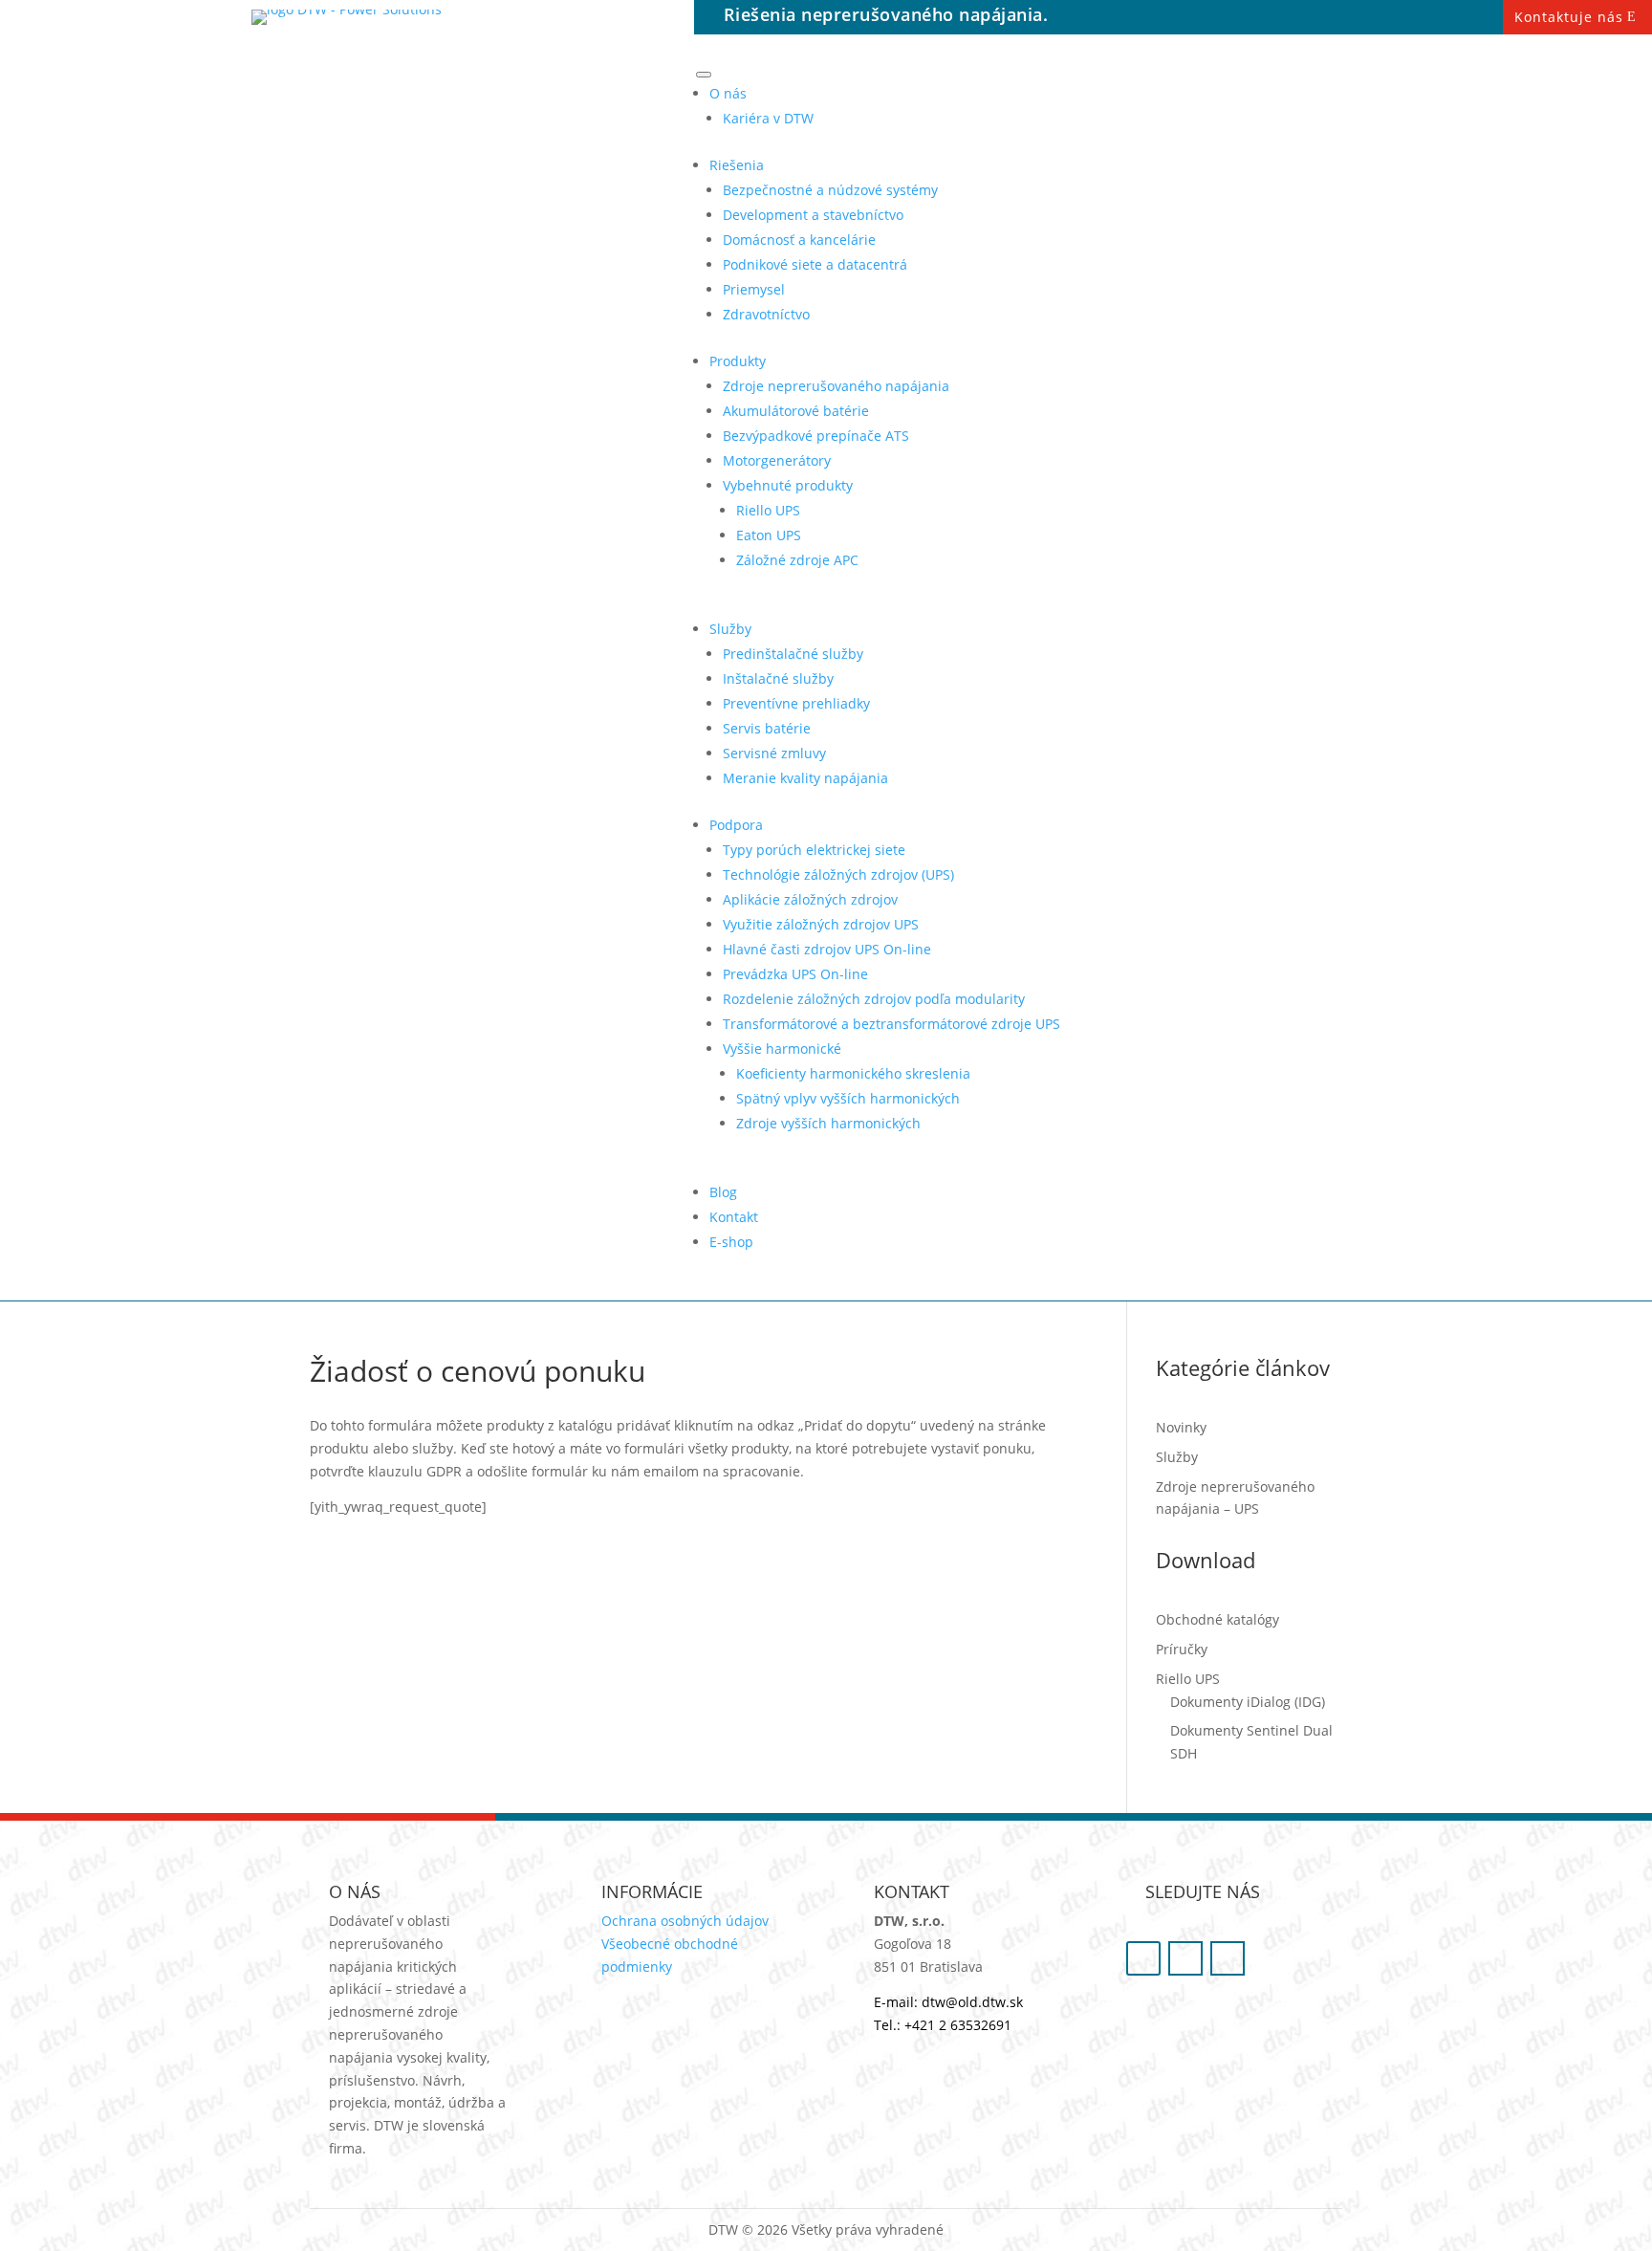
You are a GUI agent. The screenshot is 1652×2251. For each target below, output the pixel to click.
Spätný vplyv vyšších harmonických (848, 1098)
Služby (730, 629)
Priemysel (754, 289)
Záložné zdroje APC (797, 560)
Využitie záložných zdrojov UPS (821, 924)
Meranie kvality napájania (805, 778)
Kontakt (734, 1217)
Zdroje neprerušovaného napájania (836, 386)
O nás (728, 93)
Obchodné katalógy (1217, 1619)
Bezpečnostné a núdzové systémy (830, 190)
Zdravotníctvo (766, 314)
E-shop (731, 1242)
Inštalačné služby (778, 678)
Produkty (738, 361)
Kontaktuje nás (1569, 17)
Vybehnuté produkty (788, 485)
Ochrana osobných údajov (685, 1921)
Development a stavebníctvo (813, 215)
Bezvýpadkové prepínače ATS (816, 436)
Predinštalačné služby (793, 654)
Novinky (1181, 1427)
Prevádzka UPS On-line (795, 974)
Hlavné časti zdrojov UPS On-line (827, 949)
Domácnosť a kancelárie (799, 240)
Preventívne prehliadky (796, 703)
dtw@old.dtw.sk (972, 2002)
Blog (723, 1192)
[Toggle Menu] (704, 75)
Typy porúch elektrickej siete (814, 850)
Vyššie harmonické (782, 1049)
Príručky (1182, 1649)
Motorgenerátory (777, 460)
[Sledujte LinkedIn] (1228, 1958)
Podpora (736, 825)
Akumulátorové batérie (796, 411)
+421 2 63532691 (958, 2025)
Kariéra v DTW (768, 118)
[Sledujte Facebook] (1143, 1958)
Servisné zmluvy (774, 753)
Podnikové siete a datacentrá (815, 264)
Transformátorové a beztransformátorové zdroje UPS (891, 1024)
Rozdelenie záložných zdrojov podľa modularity (874, 999)
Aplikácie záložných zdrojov (810, 899)
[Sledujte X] (1185, 1958)
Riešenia (737, 165)
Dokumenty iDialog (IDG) (1248, 1702)
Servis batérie (767, 728)
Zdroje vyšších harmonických (828, 1123)
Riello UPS (768, 510)
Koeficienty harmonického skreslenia (853, 1073)
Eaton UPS (769, 535)
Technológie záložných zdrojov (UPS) (838, 874)
